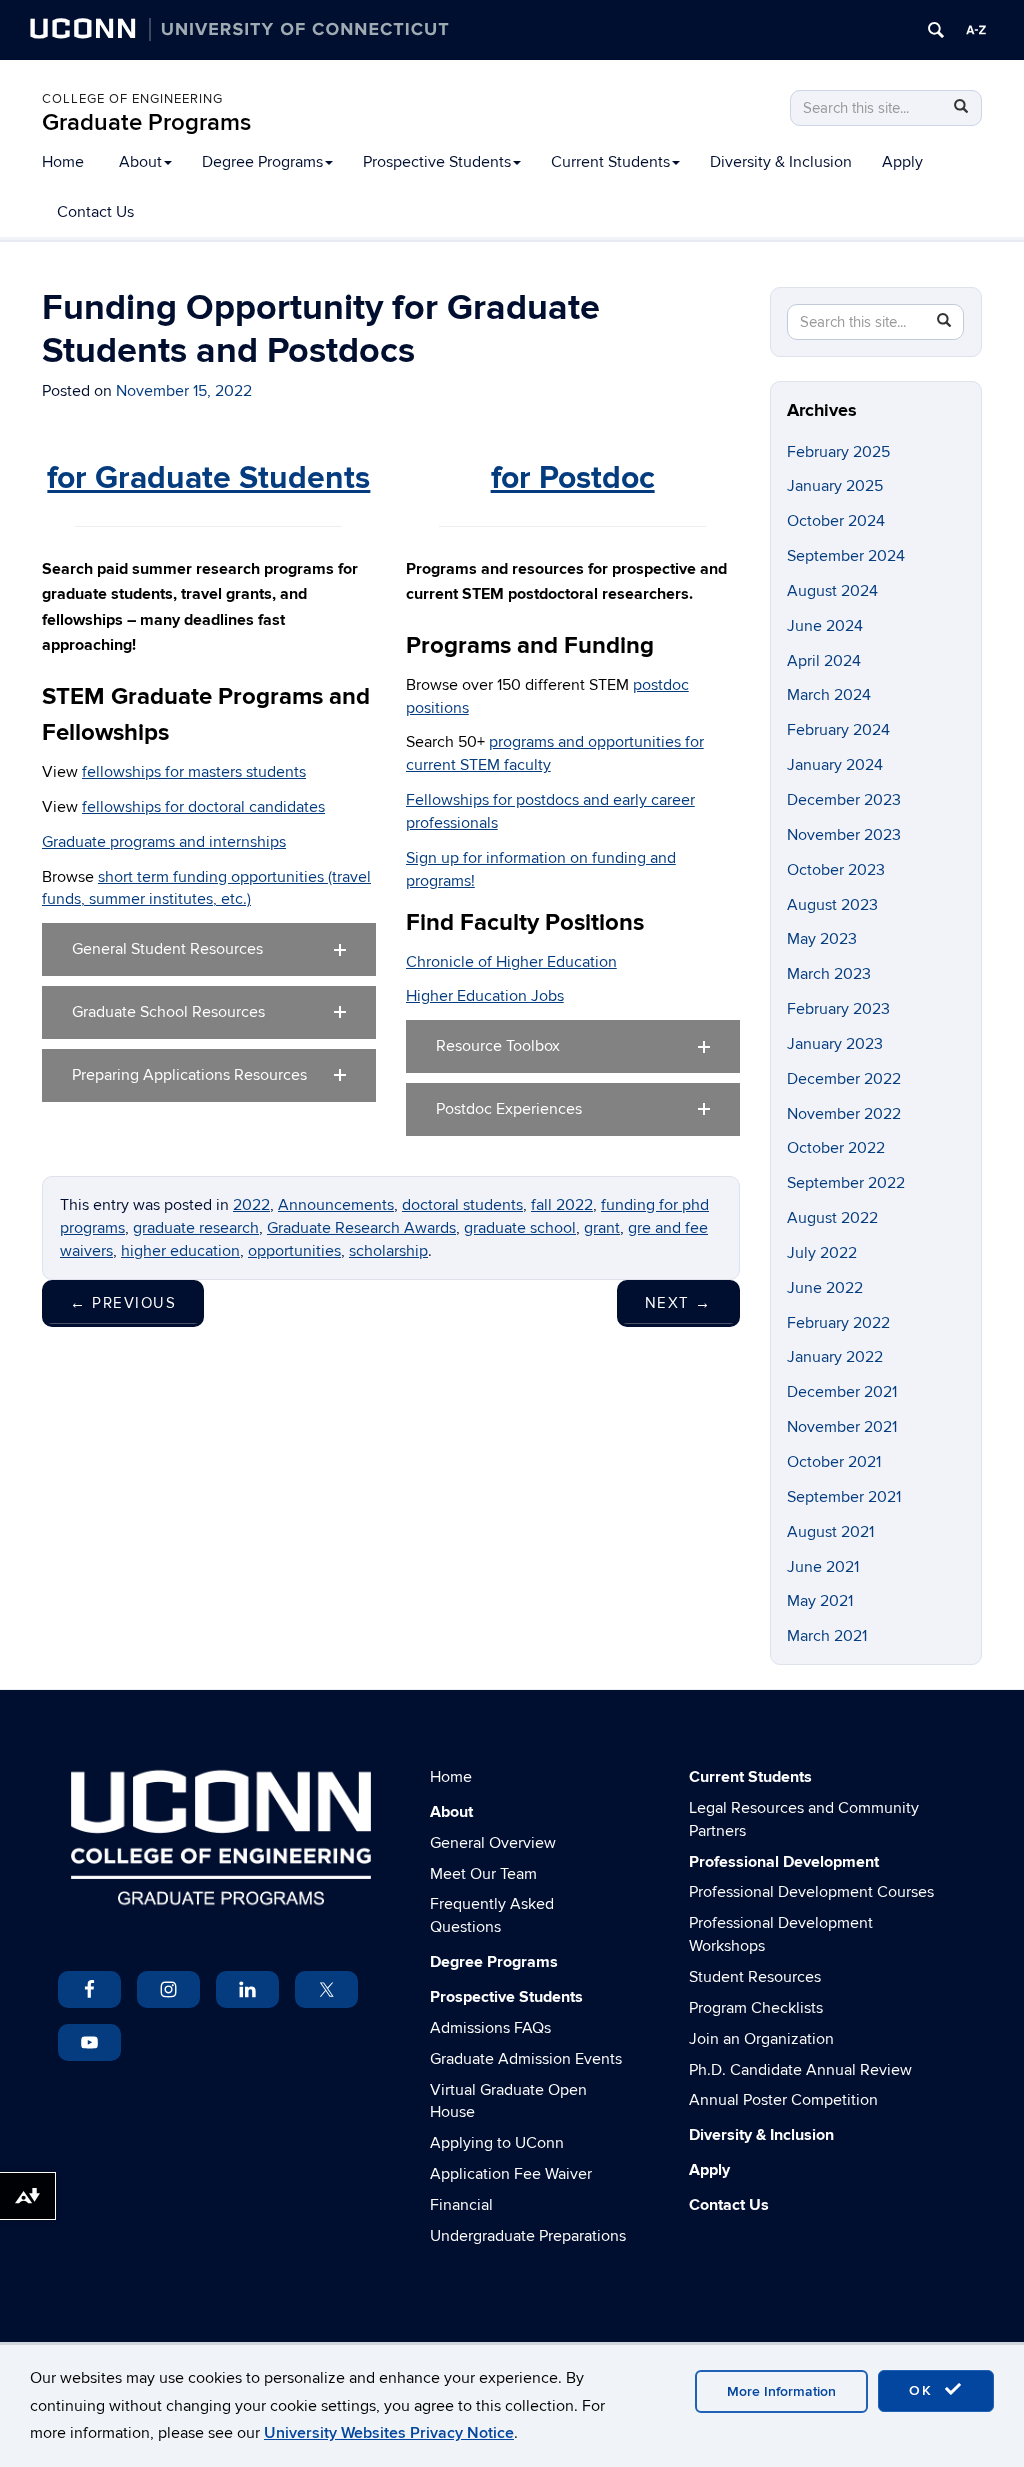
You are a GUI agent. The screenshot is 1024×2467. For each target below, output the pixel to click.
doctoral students (462, 1205)
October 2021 (834, 1462)
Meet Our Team (483, 1874)
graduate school (520, 1228)
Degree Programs (262, 162)
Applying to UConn (497, 2143)
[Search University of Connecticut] (936, 30)
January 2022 (835, 1357)
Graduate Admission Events (526, 2059)
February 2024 (838, 730)
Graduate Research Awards (361, 1228)
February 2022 (838, 1323)
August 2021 (830, 1532)
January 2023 (835, 1044)
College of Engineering (132, 99)
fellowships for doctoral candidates (203, 807)
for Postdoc (573, 478)
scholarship (388, 1251)
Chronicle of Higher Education (511, 962)
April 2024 (824, 661)
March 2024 (829, 695)
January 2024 (835, 765)
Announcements (336, 1205)
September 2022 (846, 1183)
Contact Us (95, 212)
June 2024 (825, 626)
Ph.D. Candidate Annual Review (800, 2070)
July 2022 (822, 1253)
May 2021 (820, 1601)
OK (924, 2390)
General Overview (493, 1843)
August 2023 (832, 905)
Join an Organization (761, 2039)
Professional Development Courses (811, 1892)
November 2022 (844, 1114)
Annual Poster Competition (783, 2100)
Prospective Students (437, 162)
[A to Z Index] (976, 30)
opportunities (294, 1251)
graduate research (196, 1228)
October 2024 (836, 521)
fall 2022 (562, 1205)
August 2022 (832, 1218)
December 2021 (842, 1392)
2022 (251, 1205)
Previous (123, 1303)
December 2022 (844, 1079)
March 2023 (829, 974)
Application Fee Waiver (511, 2174)
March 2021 (827, 1636)
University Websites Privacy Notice (389, 2433)
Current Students (610, 162)
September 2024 (846, 556)
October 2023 (836, 870)
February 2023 (838, 1009)
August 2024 (832, 591)
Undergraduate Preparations (528, 2236)
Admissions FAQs (490, 2028)
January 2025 (835, 486)
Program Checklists (756, 2008)
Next (678, 1303)
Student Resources (755, 1977)
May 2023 (822, 939)
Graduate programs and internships (164, 842)
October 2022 (836, 1148)
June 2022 (825, 1288)
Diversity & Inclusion (781, 162)
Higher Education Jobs (485, 996)
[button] (209, 949)
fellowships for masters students (194, 772)
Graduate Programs (146, 122)
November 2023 (844, 835)
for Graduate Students (208, 478)
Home (63, 162)
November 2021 (842, 1427)
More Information (781, 2391)
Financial (461, 2205)
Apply (902, 162)
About (140, 162)
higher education (180, 1251)
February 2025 (838, 452)
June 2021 (823, 1567)
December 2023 (844, 800)
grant (602, 1228)
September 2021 (844, 1497)
